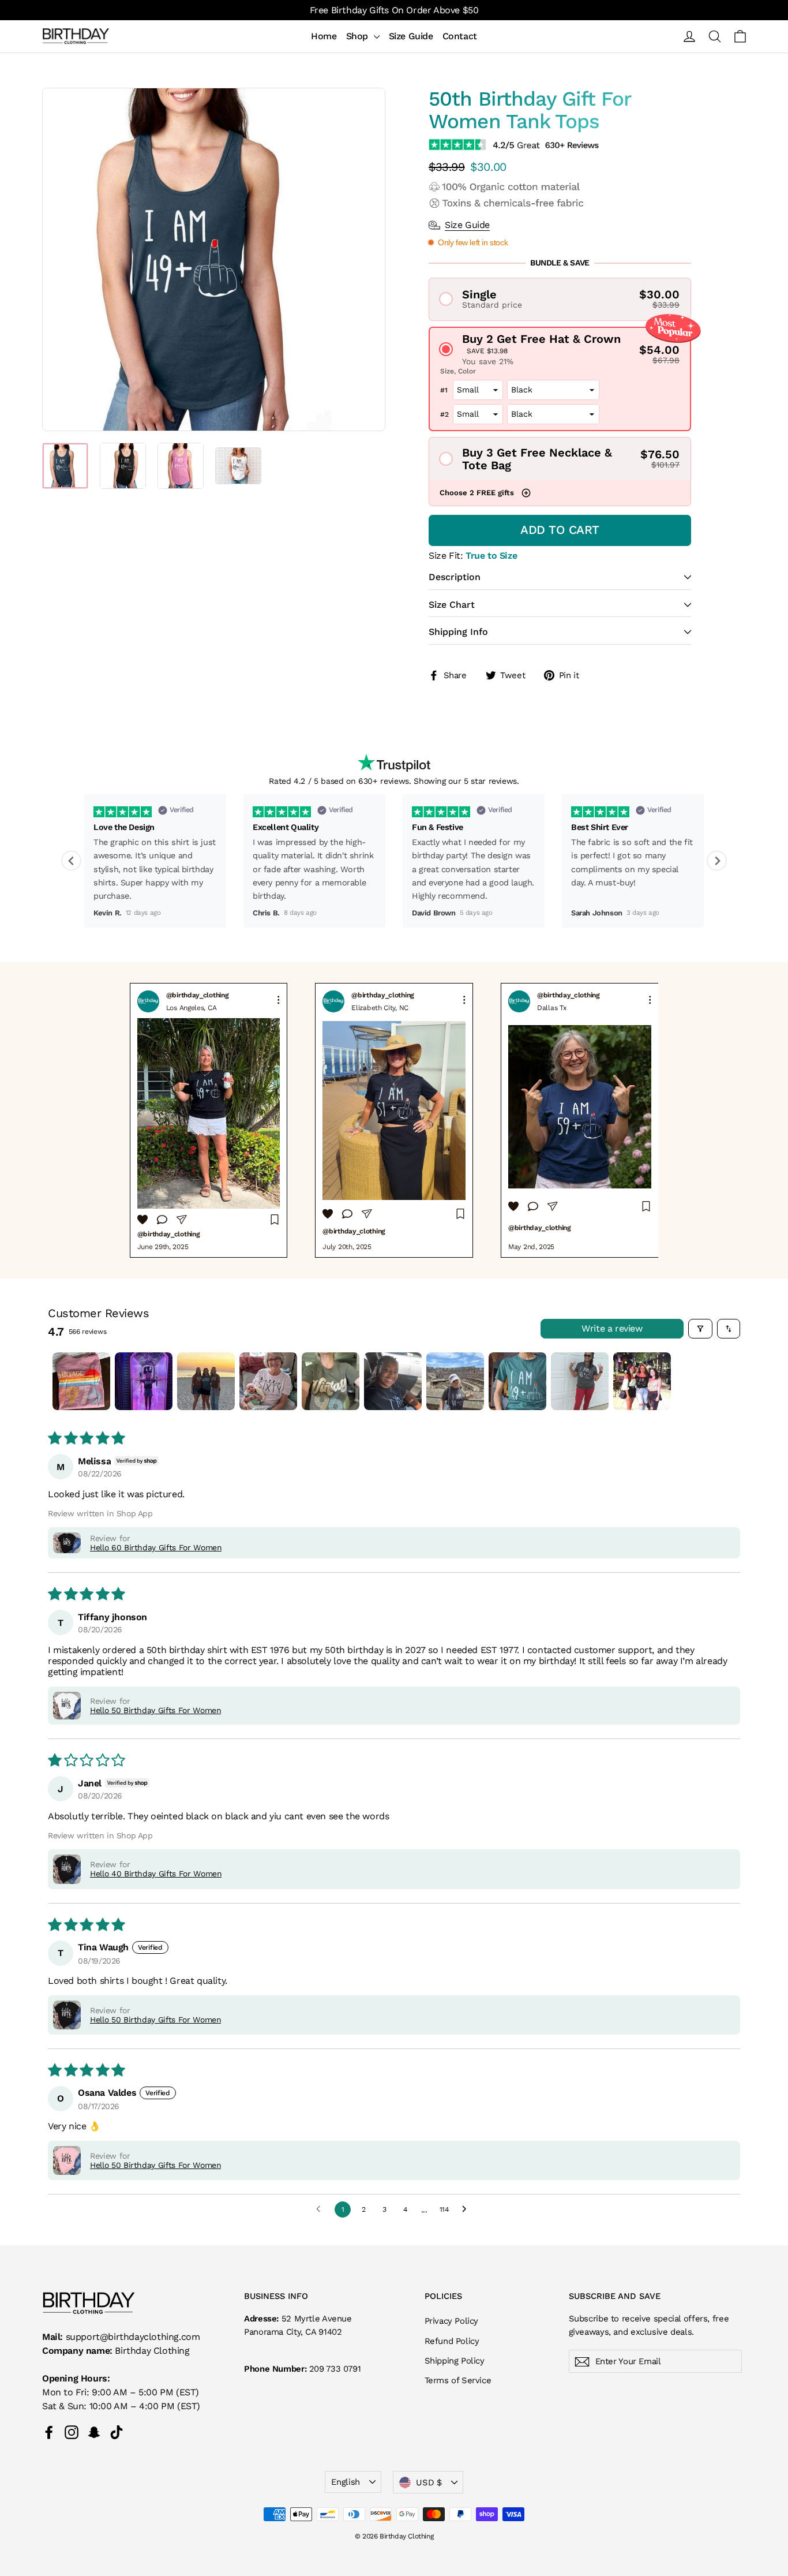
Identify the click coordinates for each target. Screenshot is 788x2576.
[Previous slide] (71, 861)
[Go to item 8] (517, 1381)
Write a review (612, 1328)
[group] (209, 1120)
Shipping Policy (455, 2361)
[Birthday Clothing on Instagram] (72, 2432)
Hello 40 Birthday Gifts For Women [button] (156, 1874)
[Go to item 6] (393, 1381)
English (345, 2482)
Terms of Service (458, 2380)
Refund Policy (452, 2341)
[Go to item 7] (455, 1381)
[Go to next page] (467, 2209)
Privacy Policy (451, 2321)
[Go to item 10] (642, 1381)
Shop (359, 36)
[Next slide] (717, 861)
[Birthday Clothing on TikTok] (117, 2432)
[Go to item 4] (268, 1381)
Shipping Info (458, 632)
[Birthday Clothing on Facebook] (49, 2432)
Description (455, 577)
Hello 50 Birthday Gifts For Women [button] (155, 1710)
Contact (460, 36)
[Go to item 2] (144, 1381)
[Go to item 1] (81, 1381)
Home (324, 36)
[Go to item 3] (206, 1381)
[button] (560, 299)
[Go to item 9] (580, 1381)
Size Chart (452, 605)
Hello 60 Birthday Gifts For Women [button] (156, 1547)
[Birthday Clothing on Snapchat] (94, 2432)
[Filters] (700, 1329)
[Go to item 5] (331, 1381)
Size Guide (411, 36)
